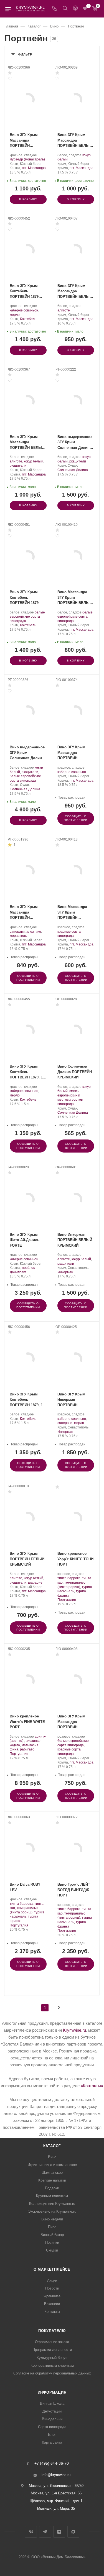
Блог (52, 2435)
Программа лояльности (52, 2350)
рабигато (27, 1749)
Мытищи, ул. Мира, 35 (56, 2508)
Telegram (45, 2532)
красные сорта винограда (69, 934)
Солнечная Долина (73, 470)
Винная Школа (52, 2403)
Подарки (52, 2188)
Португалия (67, 1600)
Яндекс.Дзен (59, 2532)
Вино (52, 2157)
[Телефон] (55, 9)
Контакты (52, 2312)
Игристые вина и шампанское (52, 2165)
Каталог (52, 2146)
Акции (52, 2281)
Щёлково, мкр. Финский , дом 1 (56, 2501)
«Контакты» (92, 2086)
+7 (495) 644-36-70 (52, 2464)
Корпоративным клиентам (52, 2365)
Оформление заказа (52, 2342)
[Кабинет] (75, 9)
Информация (52, 2392)
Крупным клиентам (52, 2196)
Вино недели (52, 2219)
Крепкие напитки (52, 2180)
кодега (15, 1745)
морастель (18, 936)
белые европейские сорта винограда (27, 617)
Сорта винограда (52, 2427)
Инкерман (65, 1272)
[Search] (65, 9)
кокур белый (34, 461)
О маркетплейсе (52, 2269)
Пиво (52, 2227)
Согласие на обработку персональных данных (52, 2373)
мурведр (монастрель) (27, 159)
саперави (17, 932)
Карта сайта (52, 2442)
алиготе (64, 310)
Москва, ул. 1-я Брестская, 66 (56, 2493)
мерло (15, 315)
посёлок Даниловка (22, 1270)
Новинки (52, 2242)
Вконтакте (31, 2532)
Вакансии (52, 2304)
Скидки (52, 2250)
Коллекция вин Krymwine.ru (52, 2204)
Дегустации (52, 2411)
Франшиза (52, 2296)
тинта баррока (69, 1578)
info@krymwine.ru (56, 2475)
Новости (52, 2288)
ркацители (18, 466)
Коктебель (28, 319)
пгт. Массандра (34, 168)
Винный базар (52, 2235)
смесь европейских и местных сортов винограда (70, 1097)
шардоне (35, 1583)
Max (73, 2532)
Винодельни (52, 2419)
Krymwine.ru (74, 2030)
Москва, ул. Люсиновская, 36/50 (56, 2486)
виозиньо (33, 1741)
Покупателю (52, 2331)
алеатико (34, 932)
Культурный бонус (52, 2358)
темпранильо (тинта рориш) (71, 1585)
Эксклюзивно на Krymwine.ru (52, 2211)
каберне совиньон (24, 310)
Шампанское (52, 2173)
